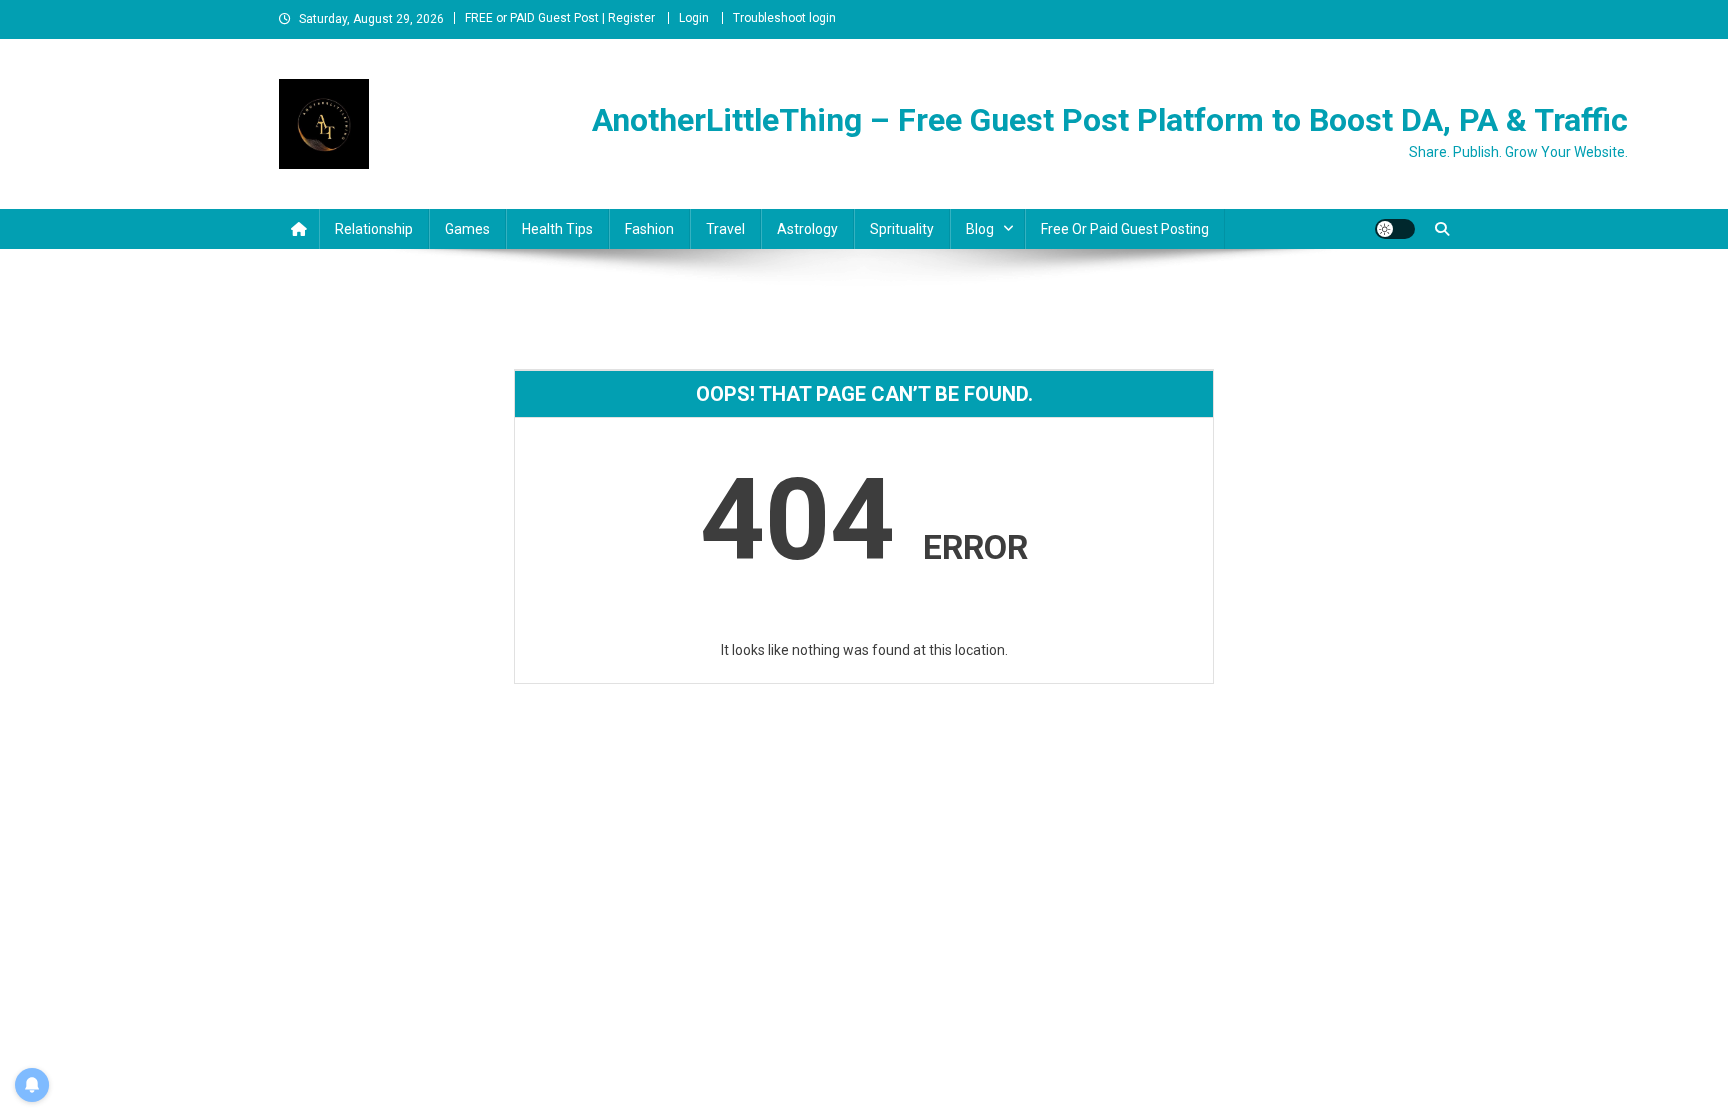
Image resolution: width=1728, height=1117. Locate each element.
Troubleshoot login (784, 18)
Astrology (807, 229)
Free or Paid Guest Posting (1125, 229)
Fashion (649, 229)
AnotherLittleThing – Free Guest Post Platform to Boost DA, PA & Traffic (1110, 120)
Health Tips (557, 229)
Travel (725, 229)
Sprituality (902, 229)
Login (694, 18)
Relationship (374, 229)
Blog (980, 229)
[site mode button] (1395, 229)
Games (467, 229)
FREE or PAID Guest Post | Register (560, 18)
